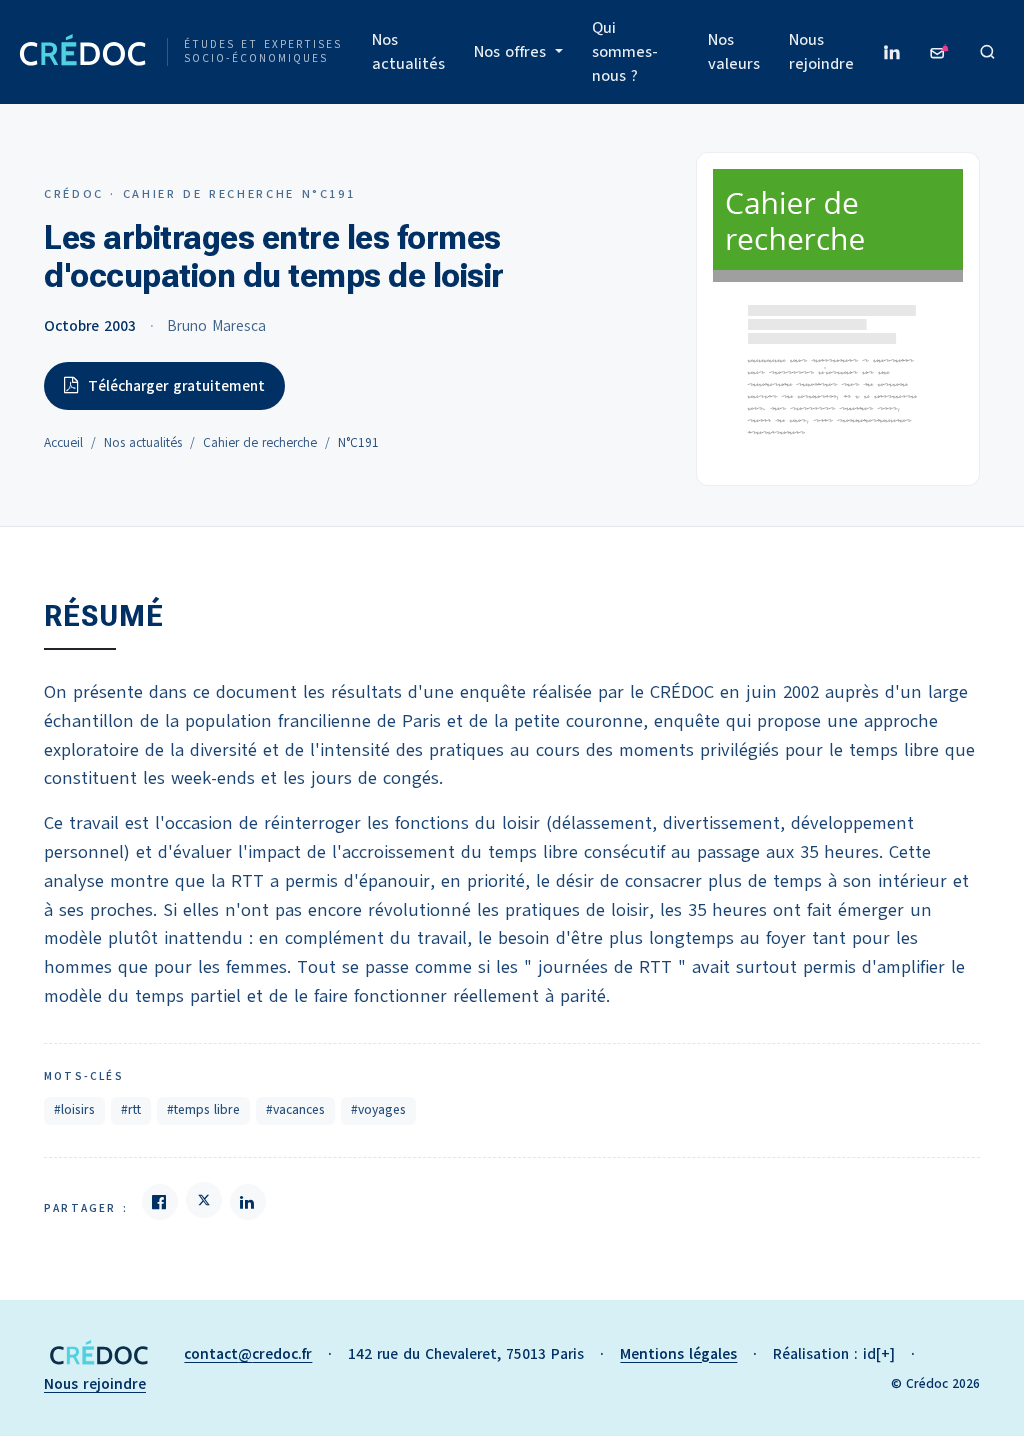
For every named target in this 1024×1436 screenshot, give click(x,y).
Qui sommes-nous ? (625, 52)
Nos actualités (408, 52)
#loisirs (74, 1110)
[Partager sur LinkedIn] (248, 1202)
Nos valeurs (734, 52)
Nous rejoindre (821, 52)
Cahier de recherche (260, 443)
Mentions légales (678, 1354)
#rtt (131, 1110)
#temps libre (203, 1110)
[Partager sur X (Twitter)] (204, 1200)
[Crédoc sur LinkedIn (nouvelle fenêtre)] (892, 52)
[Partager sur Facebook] (160, 1202)
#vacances (295, 1110)
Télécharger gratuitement (176, 386)
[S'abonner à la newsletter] (940, 52)
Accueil (63, 443)
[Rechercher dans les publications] (988, 52)
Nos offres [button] (512, 52)
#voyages (378, 1110)
